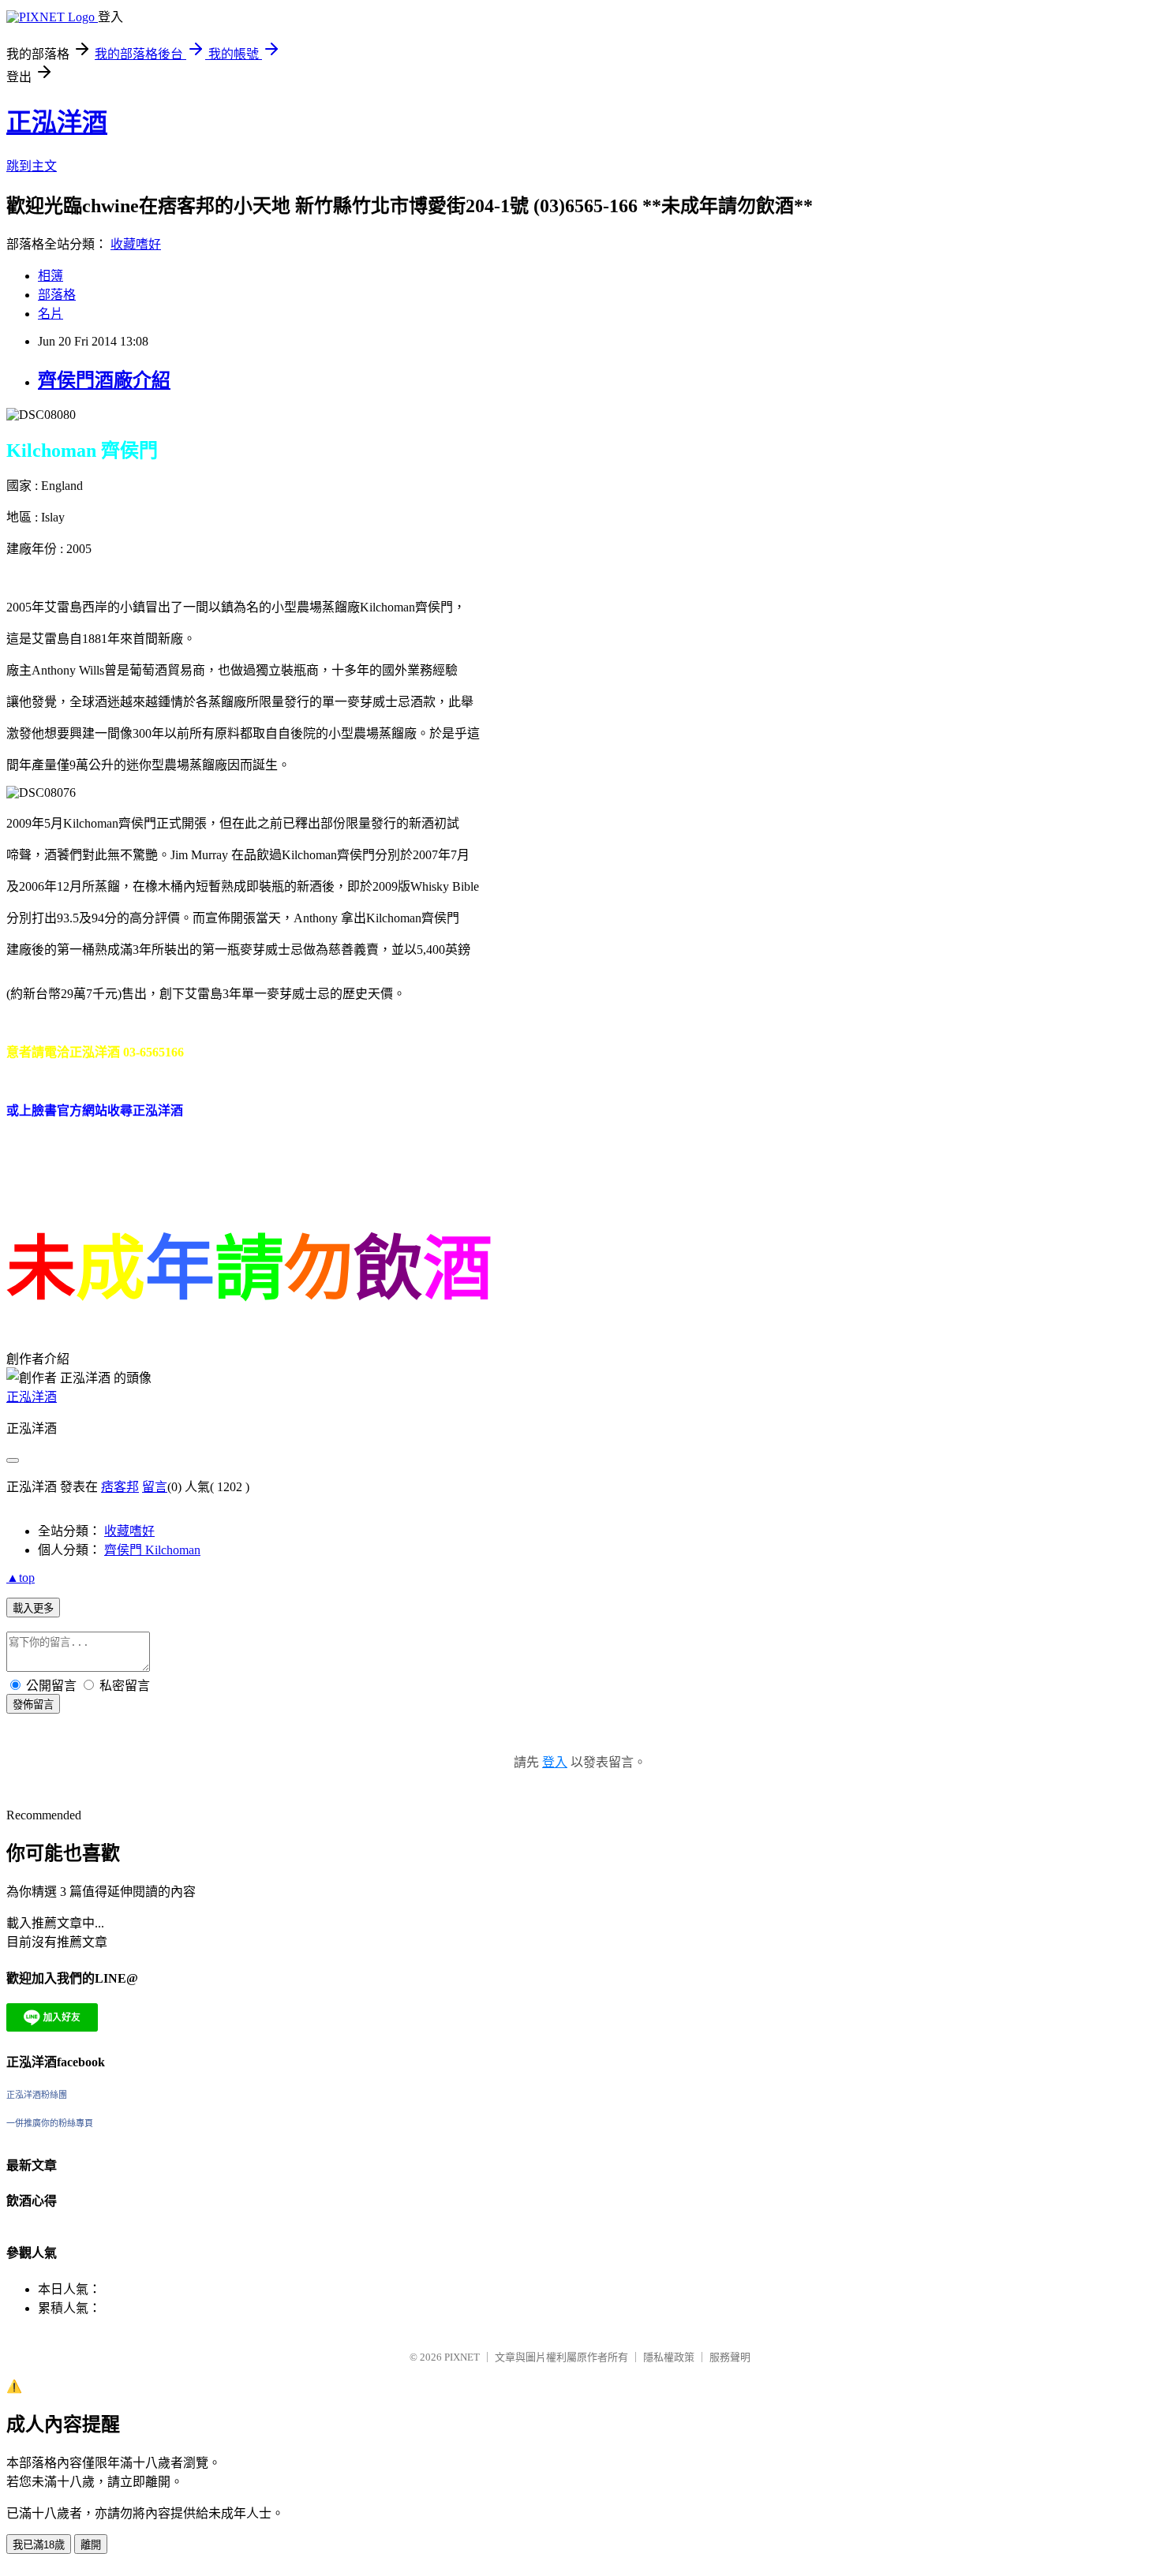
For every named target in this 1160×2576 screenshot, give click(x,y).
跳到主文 (32, 166)
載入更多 (33, 1608)
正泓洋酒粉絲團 (37, 2095)
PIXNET (462, 2357)
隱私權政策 (669, 2357)
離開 (91, 2545)
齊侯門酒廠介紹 (104, 380)
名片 (51, 314)
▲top (21, 1578)
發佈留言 (33, 1705)
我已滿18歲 (39, 2545)
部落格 (57, 295)
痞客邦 (120, 1487)
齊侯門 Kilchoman (152, 1550)
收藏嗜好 (136, 244)
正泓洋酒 (57, 122)
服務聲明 (730, 2357)
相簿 (51, 276)
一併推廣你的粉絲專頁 (50, 2123)
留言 (155, 1487)
